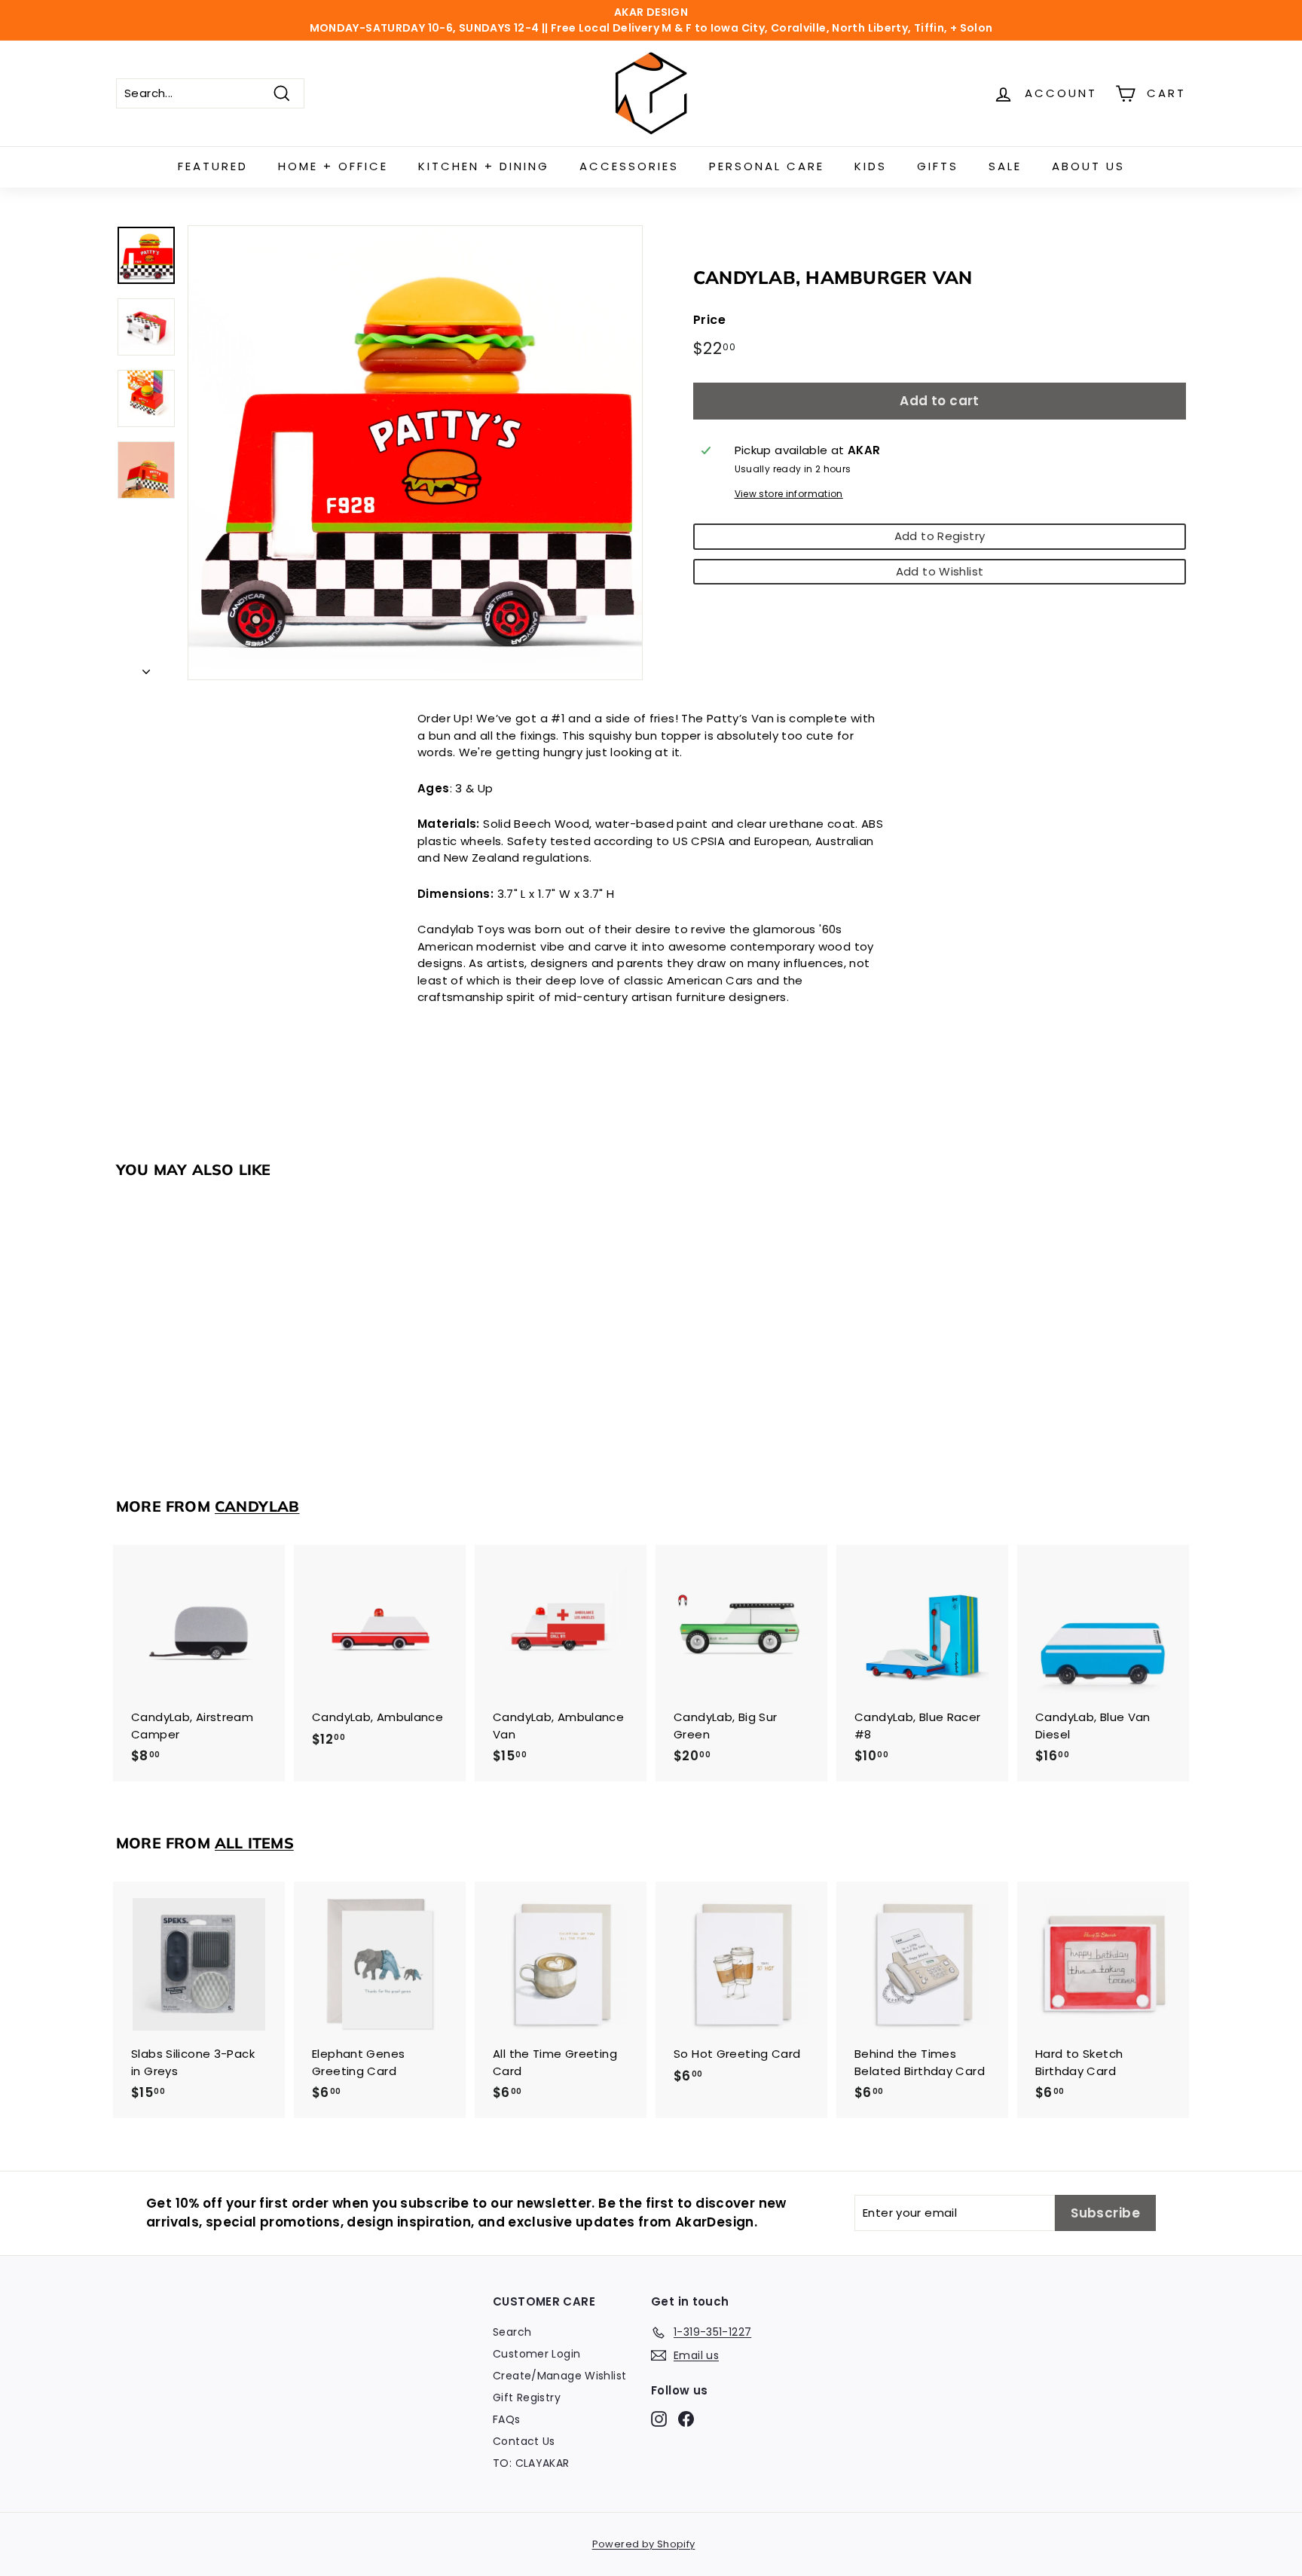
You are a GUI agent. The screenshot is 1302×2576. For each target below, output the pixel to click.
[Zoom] (415, 453)
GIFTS (938, 166)
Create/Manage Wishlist (559, 2376)
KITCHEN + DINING (484, 166)
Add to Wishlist (940, 571)
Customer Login (536, 2354)
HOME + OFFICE (333, 166)
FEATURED (213, 166)
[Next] (146, 668)
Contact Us (524, 2441)
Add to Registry (940, 536)
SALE (1005, 166)
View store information (789, 494)
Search (512, 2332)
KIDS (871, 166)
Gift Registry (527, 2397)
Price (709, 320)
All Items (254, 1843)
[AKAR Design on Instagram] (659, 2419)
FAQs (507, 2419)
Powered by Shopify (644, 2544)
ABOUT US (1088, 166)
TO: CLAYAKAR (531, 2463)
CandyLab (257, 1506)
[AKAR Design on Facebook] (686, 2419)
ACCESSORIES (629, 166)
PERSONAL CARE (767, 166)
